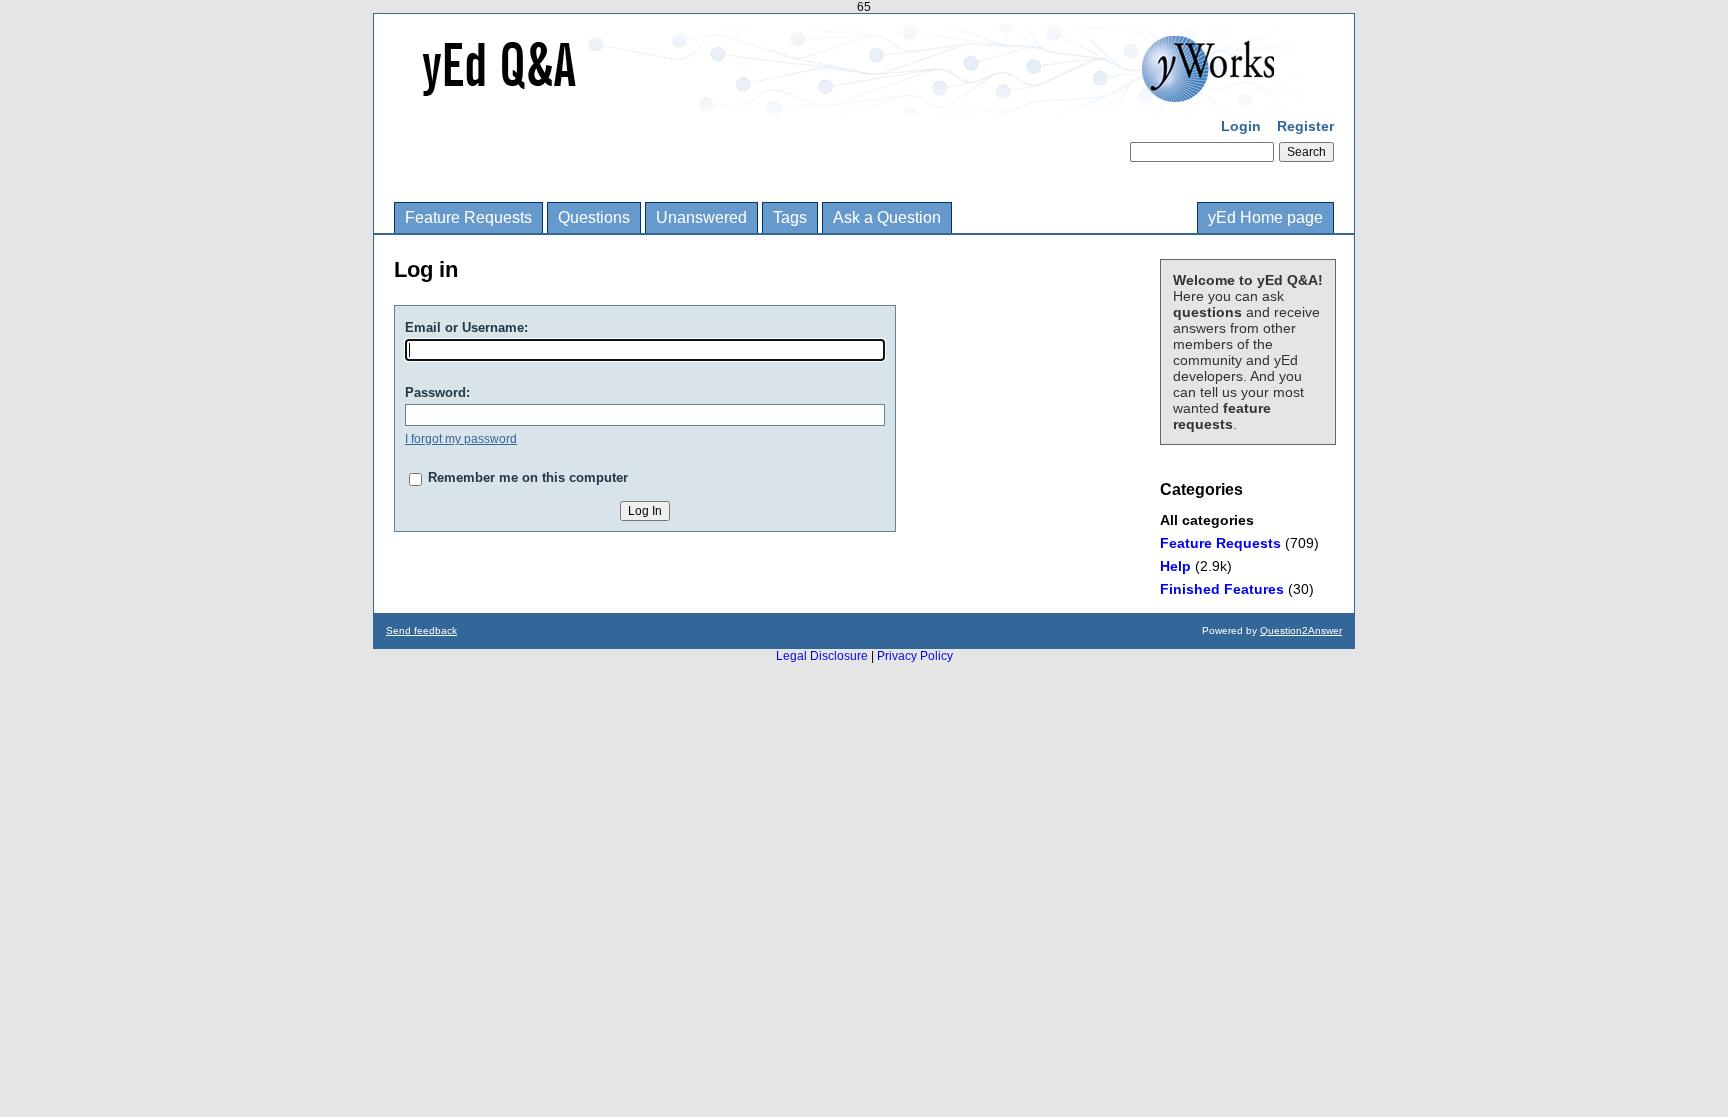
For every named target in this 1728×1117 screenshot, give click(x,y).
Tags (790, 217)
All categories (1207, 520)
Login (1241, 126)
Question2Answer (1301, 630)
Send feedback (421, 630)
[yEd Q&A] (849, 100)
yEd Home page (1265, 217)
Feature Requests (468, 217)
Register (1305, 126)
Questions (594, 217)
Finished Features (1222, 589)
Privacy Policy (915, 656)
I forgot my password (461, 439)
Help (1175, 566)
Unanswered (701, 217)
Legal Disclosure (822, 656)
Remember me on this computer (528, 477)
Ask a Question (887, 217)
